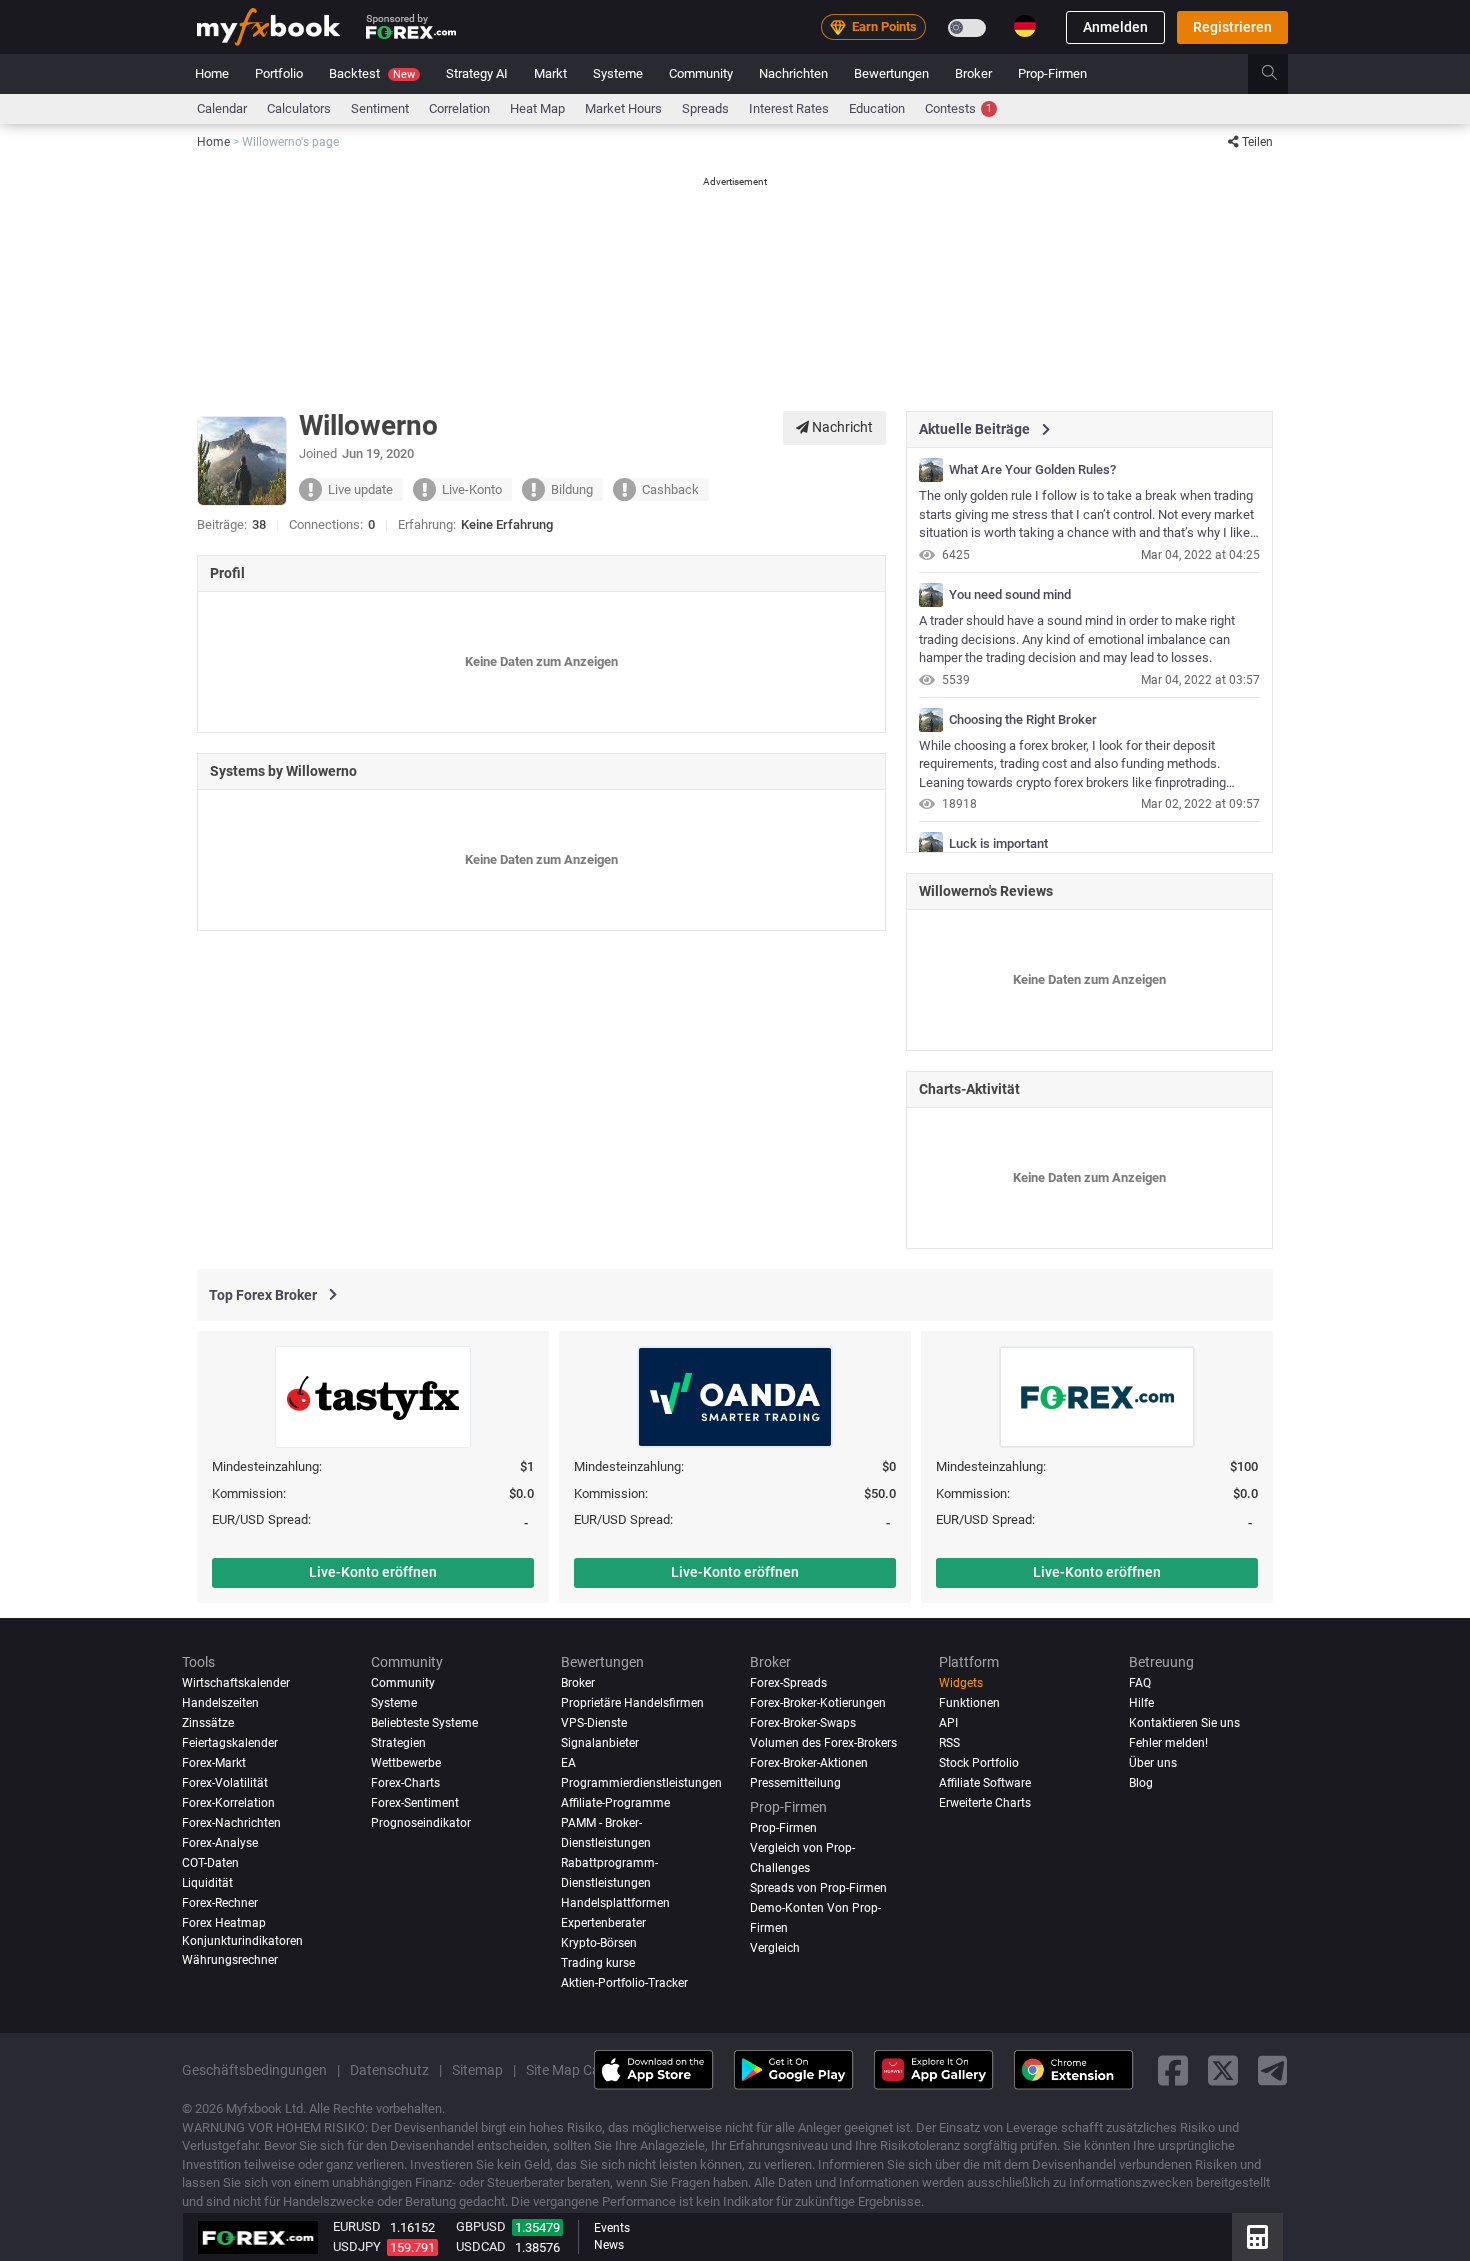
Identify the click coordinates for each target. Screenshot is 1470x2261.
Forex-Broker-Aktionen (809, 1763)
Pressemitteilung (795, 1783)
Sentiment (380, 108)
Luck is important (998, 844)
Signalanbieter (600, 1743)
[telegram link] (1273, 2069)
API (948, 1723)
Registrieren (1232, 27)
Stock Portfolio (979, 1763)
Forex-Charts (405, 1783)
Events (612, 2228)
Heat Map (537, 108)
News (609, 2245)
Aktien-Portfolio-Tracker (624, 1982)
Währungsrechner (230, 1960)
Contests (958, 108)
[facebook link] (1173, 2069)
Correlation (459, 108)
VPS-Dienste (594, 1723)
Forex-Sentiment (415, 1803)
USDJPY (357, 2246)
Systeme (618, 73)
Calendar (222, 108)
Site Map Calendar (582, 2069)
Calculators (299, 108)
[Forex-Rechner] (1257, 2237)
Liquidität (207, 1883)
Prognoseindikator (421, 1823)
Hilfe (1141, 1703)
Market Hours (623, 108)
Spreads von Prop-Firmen (818, 1888)
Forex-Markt (214, 1763)
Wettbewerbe (406, 1763)
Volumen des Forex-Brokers (823, 1743)
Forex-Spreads (788, 1683)
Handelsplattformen (615, 1903)
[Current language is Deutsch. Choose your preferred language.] (1025, 26)
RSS (949, 1743)
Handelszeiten (220, 1703)
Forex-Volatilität (225, 1783)
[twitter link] (1223, 2069)
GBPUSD (481, 2226)
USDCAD (481, 2246)
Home (212, 73)
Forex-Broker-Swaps (803, 1723)
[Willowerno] (931, 470)
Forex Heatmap (224, 1923)
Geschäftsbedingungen (254, 2069)
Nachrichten (793, 73)
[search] (1280, 74)
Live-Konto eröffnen (373, 1572)
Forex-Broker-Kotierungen (818, 1703)
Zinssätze (208, 1723)
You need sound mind (1010, 595)
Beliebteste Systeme (424, 1723)
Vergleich (775, 1947)
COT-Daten (210, 1863)
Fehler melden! (1168, 1743)
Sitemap (477, 2069)
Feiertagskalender (230, 1743)
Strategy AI (477, 73)
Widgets (961, 1683)
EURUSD (357, 2226)
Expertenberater (603, 1923)
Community (701, 73)
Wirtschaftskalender (236, 1683)
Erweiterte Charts (985, 1803)
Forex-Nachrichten (231, 1823)
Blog (1141, 1783)
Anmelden (1115, 27)
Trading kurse (598, 1962)
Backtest (372, 73)
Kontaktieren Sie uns (1184, 1723)
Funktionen (969, 1703)
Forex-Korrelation (228, 1803)
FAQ (1140, 1683)
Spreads (705, 108)
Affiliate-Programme (615, 1803)
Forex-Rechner (220, 1903)
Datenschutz (389, 2069)
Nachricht (841, 427)
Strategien (398, 1743)
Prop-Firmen (1052, 73)
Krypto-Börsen (599, 1942)
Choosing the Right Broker (1023, 720)
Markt (550, 73)
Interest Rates (789, 108)
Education (877, 108)
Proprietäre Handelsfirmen (632, 1703)
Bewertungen (891, 73)
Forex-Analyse (220, 1843)
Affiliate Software (985, 1783)
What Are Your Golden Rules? (1032, 470)
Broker (973, 73)
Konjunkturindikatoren (242, 1940)
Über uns (1153, 1763)
